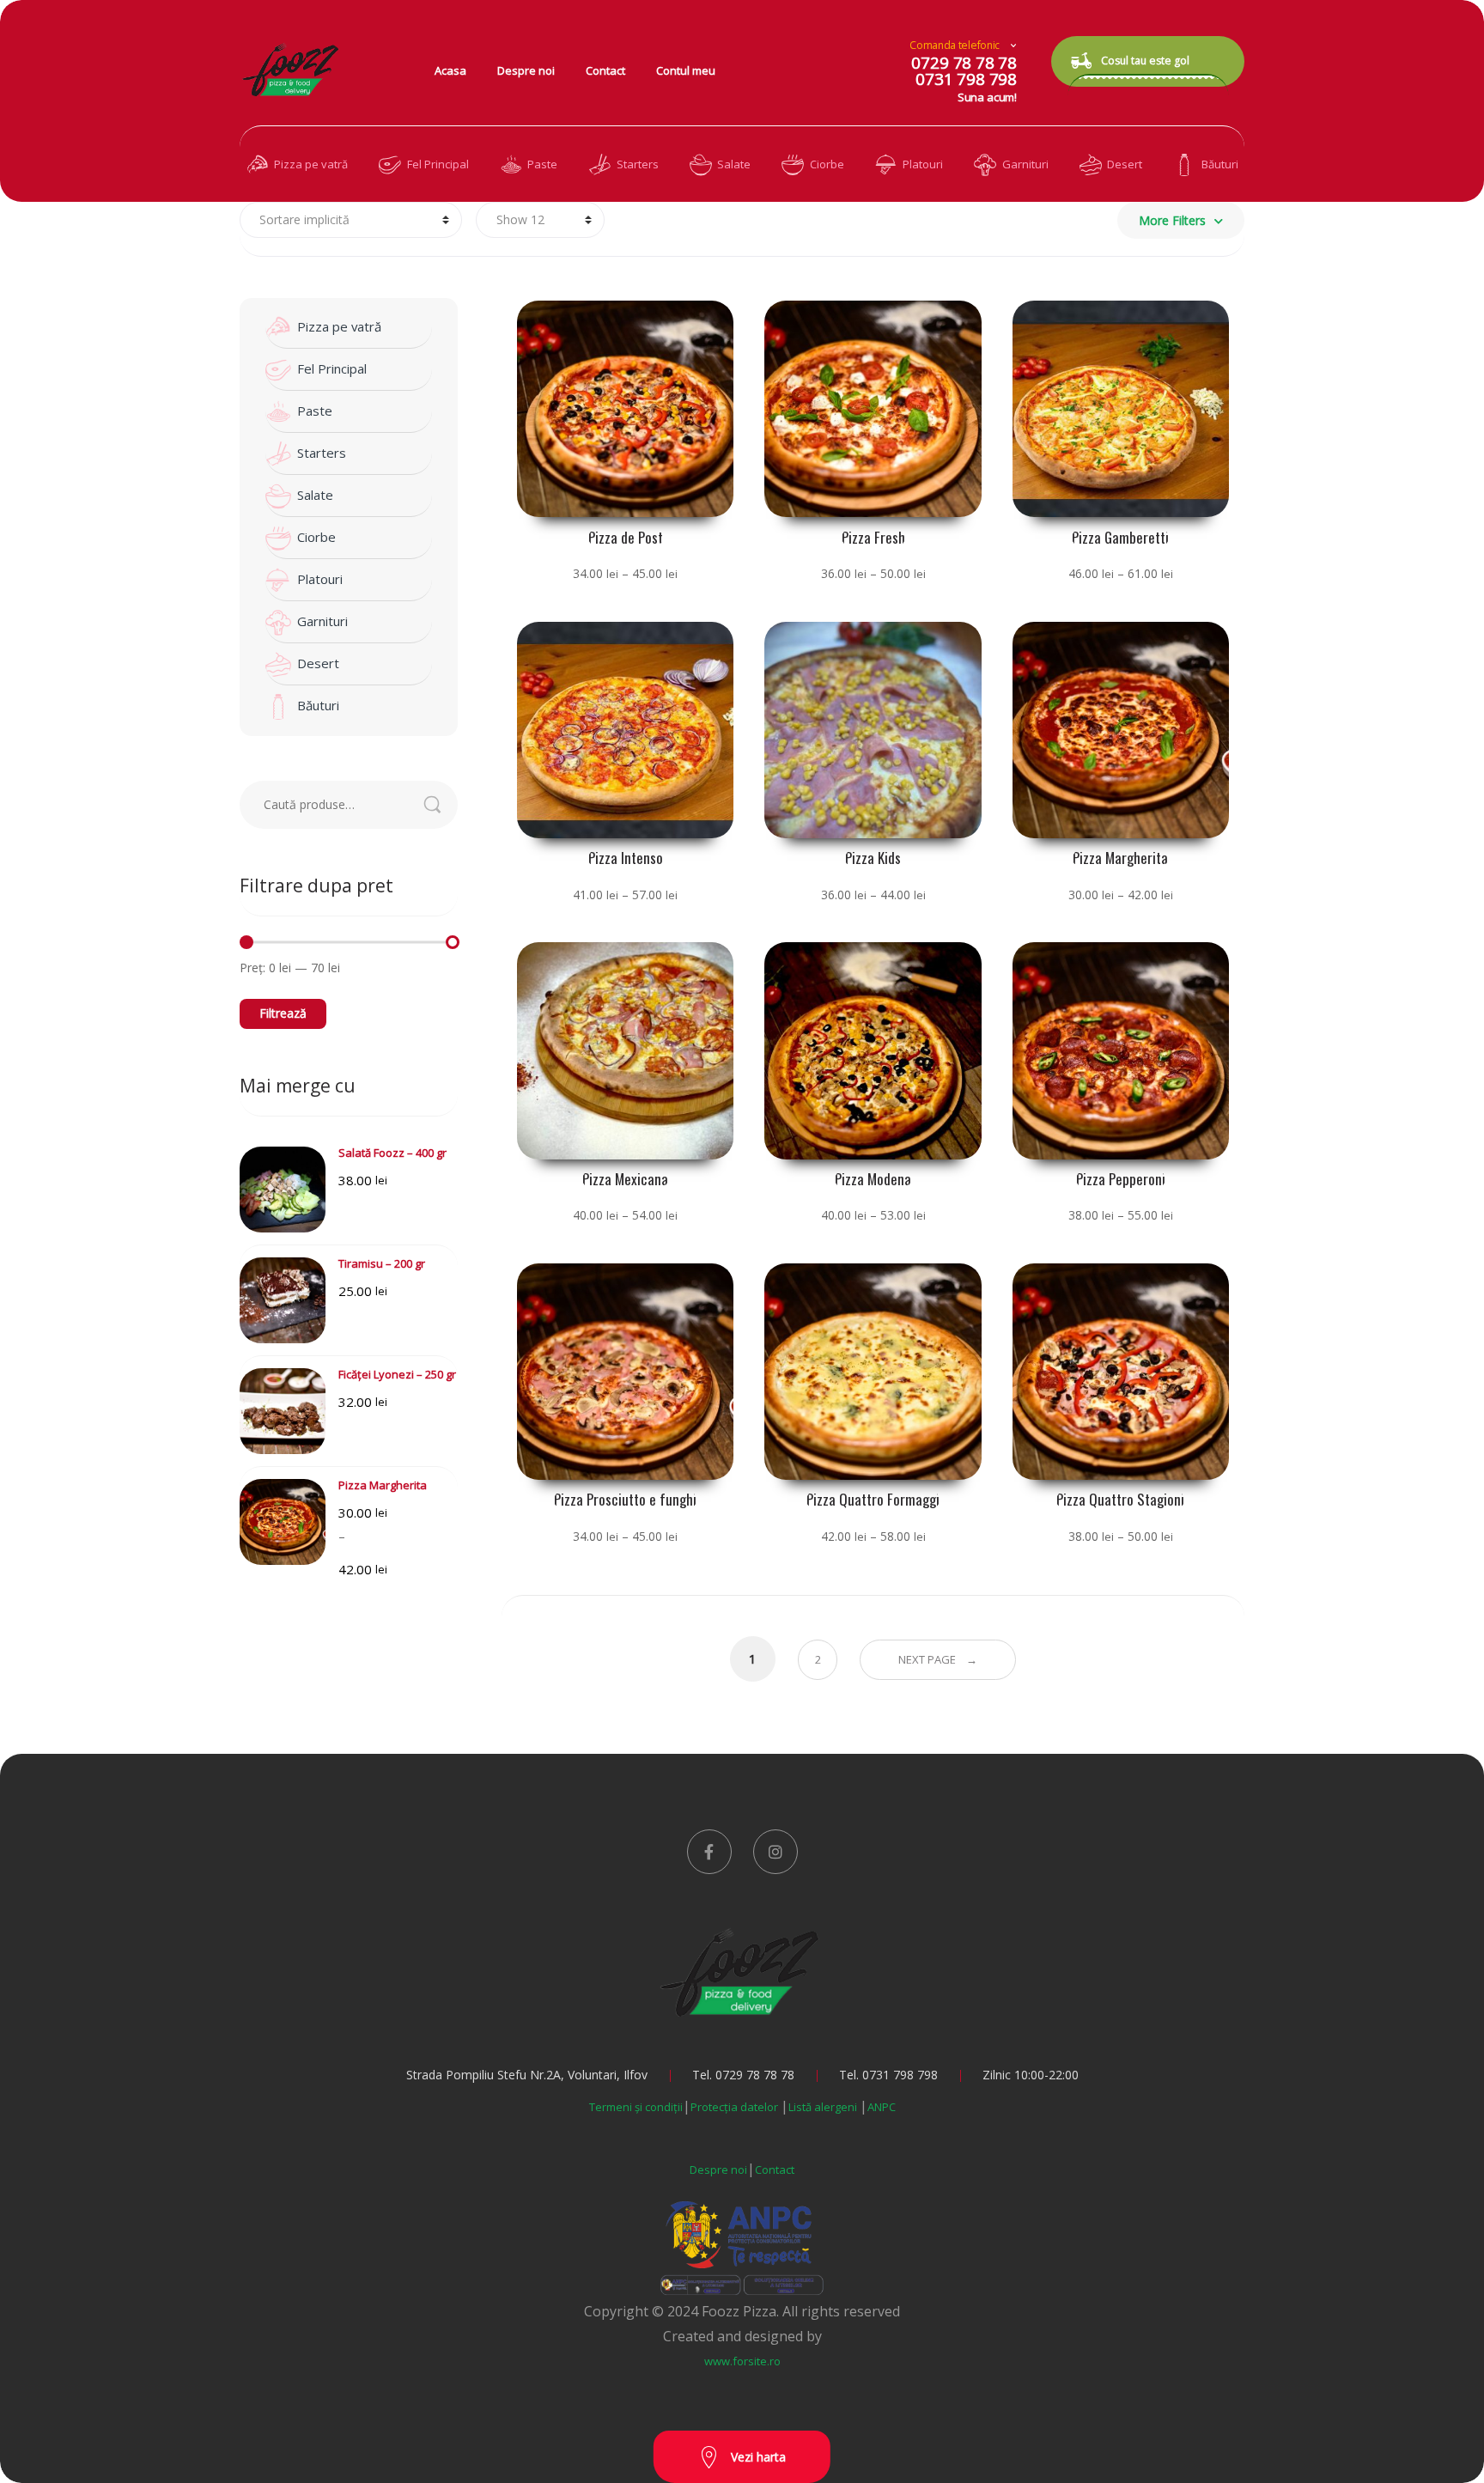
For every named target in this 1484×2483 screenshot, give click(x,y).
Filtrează (283, 1013)
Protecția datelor (736, 2107)
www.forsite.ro (742, 2361)
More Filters (1172, 220)
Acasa (450, 70)
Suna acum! (987, 97)
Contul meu (686, 70)
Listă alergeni (824, 2107)
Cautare (441, 805)
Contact (605, 70)
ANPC (882, 2107)
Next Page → (938, 1659)
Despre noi (526, 70)
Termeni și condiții (636, 2107)
